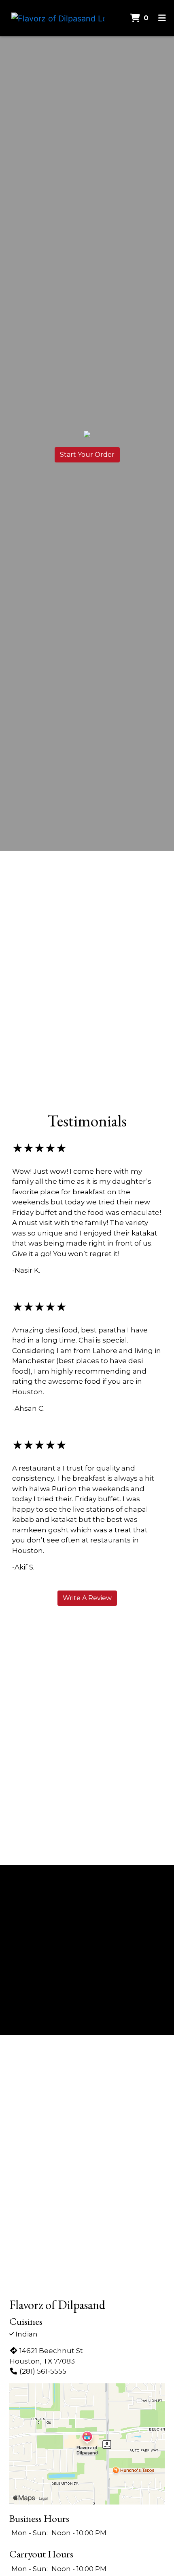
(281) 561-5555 (43, 2371)
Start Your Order (87, 455)
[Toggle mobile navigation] (162, 18)
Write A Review (87, 1598)
